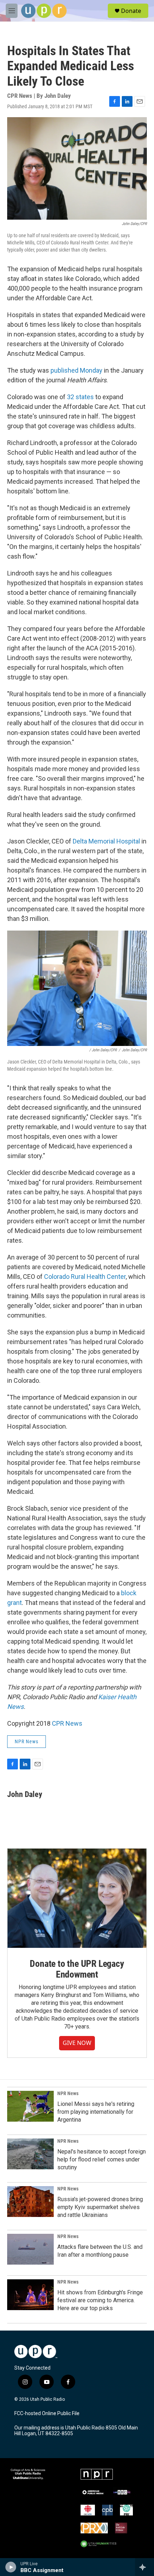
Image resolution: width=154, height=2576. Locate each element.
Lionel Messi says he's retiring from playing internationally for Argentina (96, 2112)
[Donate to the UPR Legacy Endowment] (77, 1898)
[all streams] (145, 2567)
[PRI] (126, 2510)
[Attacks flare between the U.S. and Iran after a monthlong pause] (30, 2249)
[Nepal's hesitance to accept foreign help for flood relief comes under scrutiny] (30, 2154)
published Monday (76, 370)
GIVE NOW (77, 2043)
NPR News (27, 1741)
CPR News (67, 1723)
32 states (80, 397)
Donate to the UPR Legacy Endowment (77, 1969)
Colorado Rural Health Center (85, 1277)
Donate (131, 11)
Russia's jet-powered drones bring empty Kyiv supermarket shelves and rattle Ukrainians (100, 2207)
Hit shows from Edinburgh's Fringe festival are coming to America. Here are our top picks (100, 2300)
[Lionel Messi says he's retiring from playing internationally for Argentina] (30, 2106)
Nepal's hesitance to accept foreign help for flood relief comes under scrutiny (102, 2159)
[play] (11, 2567)
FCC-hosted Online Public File (47, 2413)
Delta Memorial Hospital (107, 841)
